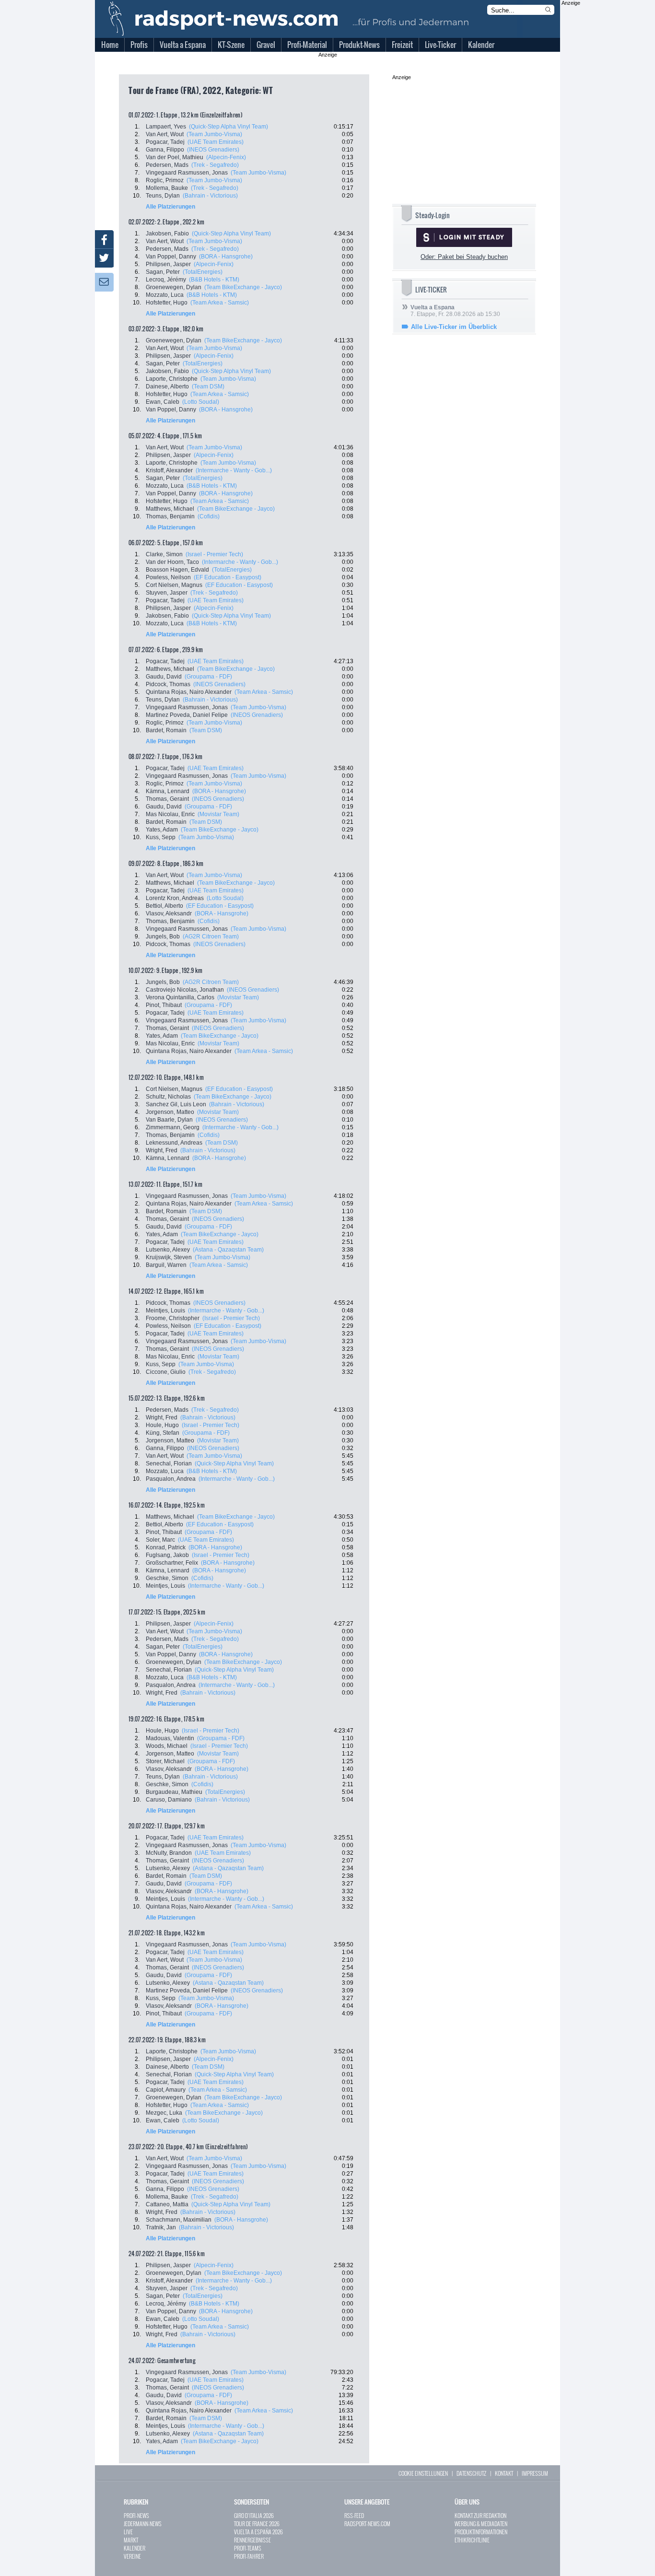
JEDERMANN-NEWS (143, 2523)
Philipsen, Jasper (168, 264)
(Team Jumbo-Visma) (214, 134)
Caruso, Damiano (169, 1800)
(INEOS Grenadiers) (213, 150)
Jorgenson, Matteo (170, 1112)
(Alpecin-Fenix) (226, 157)
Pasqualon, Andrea (171, 1479)
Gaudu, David (164, 677)
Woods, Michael (167, 1746)
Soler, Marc (160, 1540)
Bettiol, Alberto (164, 906)
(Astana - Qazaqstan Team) (228, 1250)
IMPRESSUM (535, 2473)
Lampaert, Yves (166, 127)
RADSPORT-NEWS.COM (367, 2523)
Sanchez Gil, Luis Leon (176, 1104)
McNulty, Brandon (169, 1853)
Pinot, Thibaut (164, 1005)
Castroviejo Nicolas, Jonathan (185, 990)
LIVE (128, 2532)
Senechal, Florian (169, 1464)
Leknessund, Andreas (174, 1143)
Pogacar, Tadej (165, 142)
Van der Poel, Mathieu (175, 157)
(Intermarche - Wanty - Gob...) (234, 470)
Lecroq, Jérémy (166, 280)
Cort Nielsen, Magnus (174, 585)
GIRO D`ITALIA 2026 (254, 2515)
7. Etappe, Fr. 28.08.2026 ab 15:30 (455, 311)
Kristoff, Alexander (169, 470)
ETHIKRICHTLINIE (472, 2540)
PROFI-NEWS (136, 2515)
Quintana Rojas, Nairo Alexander (189, 692)
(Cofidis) (209, 516)
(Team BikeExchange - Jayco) (243, 287)
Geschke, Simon (167, 1578)
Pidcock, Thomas (168, 684)
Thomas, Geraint (167, 799)
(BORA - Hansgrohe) (226, 257)
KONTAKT (504, 2473)
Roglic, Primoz (165, 180)
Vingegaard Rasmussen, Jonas (187, 173)
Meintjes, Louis (165, 1311)
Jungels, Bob (163, 937)
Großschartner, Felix (172, 1563)
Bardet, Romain (166, 730)
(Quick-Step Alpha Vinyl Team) (228, 127)
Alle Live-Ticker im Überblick (454, 327)
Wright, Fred (162, 1150)
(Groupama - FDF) (208, 677)
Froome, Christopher (173, 1318)
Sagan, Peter (163, 272)
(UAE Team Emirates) (216, 142)
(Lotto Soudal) (201, 402)
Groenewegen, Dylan (174, 287)
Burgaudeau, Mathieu (174, 1792)
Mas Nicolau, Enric (170, 814)
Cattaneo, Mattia (167, 2204)
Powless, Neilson (168, 577)
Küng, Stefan (163, 1433)
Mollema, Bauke (167, 188)
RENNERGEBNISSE (252, 2540)
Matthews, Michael (170, 509)
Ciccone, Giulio (166, 1372)
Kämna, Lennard (168, 791)
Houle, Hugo (162, 1425)
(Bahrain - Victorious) (210, 196)
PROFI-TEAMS (248, 2548)
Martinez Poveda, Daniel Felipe (187, 715)
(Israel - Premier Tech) (214, 554)
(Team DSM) (208, 386)
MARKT (131, 2540)
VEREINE (132, 2556)
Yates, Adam (162, 830)
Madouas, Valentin (170, 1738)
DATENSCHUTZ (471, 2473)
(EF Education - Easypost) (228, 577)
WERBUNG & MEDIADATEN (481, 2523)
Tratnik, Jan (161, 2227)
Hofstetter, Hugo (167, 303)
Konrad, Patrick (166, 1547)
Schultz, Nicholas (168, 1097)
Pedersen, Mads (167, 165)
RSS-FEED (354, 2515)
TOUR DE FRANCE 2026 (257, 2523)
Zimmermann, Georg (173, 1127)
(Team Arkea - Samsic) (220, 303)
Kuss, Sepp (161, 837)
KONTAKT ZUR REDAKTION (480, 2515)
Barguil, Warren (166, 1265)
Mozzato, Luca (165, 295)
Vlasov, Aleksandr (169, 913)
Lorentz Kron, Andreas (175, 898)
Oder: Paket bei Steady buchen (464, 257)
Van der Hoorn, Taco (172, 562)
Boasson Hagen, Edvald (177, 570)
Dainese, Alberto (167, 386)
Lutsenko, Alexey (168, 1250)
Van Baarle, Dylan (169, 1120)
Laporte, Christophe (172, 379)
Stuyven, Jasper (167, 593)
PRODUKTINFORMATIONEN (481, 2532)
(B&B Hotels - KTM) (214, 280)
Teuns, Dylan (163, 196)
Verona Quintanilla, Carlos (180, 997)
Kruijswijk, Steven (169, 1257)
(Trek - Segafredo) (215, 165)
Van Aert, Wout (165, 134)
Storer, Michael (165, 1761)
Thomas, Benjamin (170, 516)
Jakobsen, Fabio (167, 234)
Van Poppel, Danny (171, 257)
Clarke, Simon (164, 554)
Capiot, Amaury (166, 2090)
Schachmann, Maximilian (179, 2220)
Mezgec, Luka (164, 2113)
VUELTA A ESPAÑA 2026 (258, 2532)
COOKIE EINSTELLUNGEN (423, 2473)
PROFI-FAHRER (249, 2556)
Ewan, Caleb (163, 402)
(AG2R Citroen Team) (211, 937)
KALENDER (135, 2548)
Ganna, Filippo (165, 150)
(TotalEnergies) (203, 272)
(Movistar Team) (218, 814)
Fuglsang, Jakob (167, 1555)
